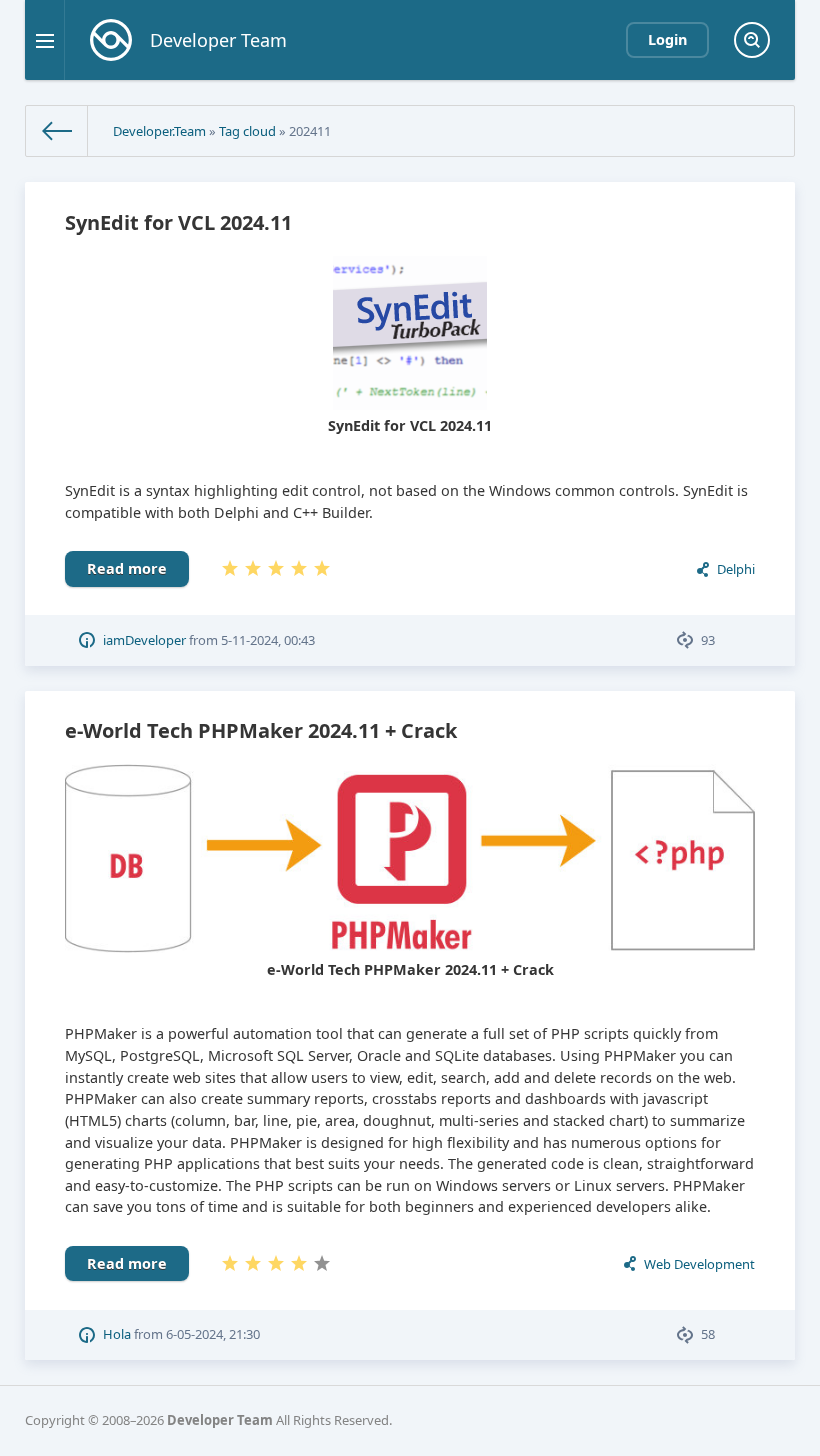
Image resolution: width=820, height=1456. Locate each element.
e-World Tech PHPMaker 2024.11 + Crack (261, 730)
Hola (117, 1334)
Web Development (699, 1264)
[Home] (57, 131)
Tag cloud (247, 131)
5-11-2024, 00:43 (268, 640)
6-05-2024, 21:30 (213, 1334)
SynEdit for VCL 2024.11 (178, 222)
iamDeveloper (144, 640)
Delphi (736, 569)
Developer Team (220, 1420)
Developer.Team (159, 131)
